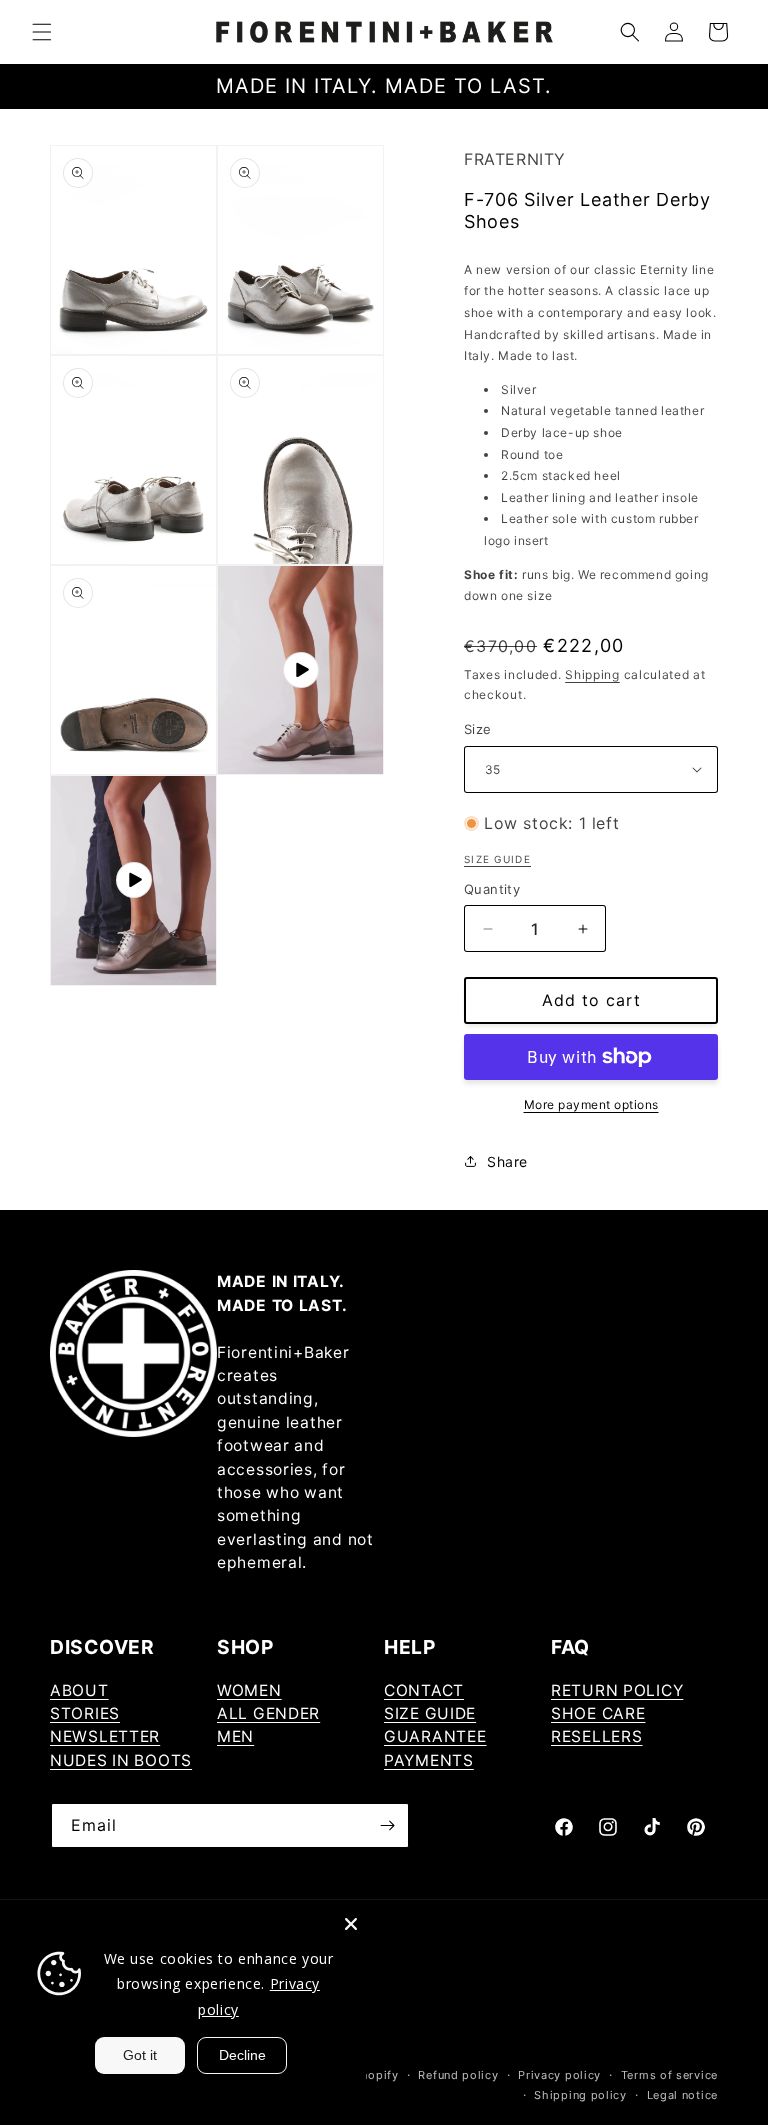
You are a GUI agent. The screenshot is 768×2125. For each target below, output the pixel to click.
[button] (42, 32)
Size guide (497, 859)
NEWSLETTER (105, 1736)
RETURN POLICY (617, 1690)
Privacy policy (559, 2075)
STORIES (85, 1713)
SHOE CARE (598, 1713)
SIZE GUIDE (430, 1713)
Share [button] (507, 1161)
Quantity (492, 889)
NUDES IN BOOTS (121, 1760)
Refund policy (458, 2075)
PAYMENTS (429, 1760)
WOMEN (249, 1690)
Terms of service (669, 2075)
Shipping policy (580, 2095)
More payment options (591, 1104)
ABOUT (79, 1690)
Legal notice (682, 2095)
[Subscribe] (387, 1825)
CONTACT (424, 1690)
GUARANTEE (435, 1736)
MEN (235, 1736)
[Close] (351, 1924)
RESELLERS (596, 1736)
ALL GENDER (268, 1713)
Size (478, 729)
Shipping (592, 674)
